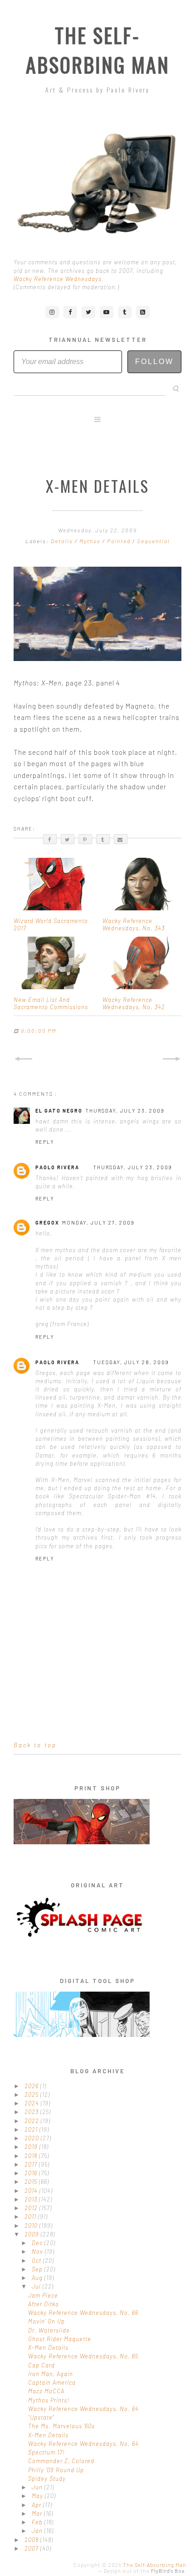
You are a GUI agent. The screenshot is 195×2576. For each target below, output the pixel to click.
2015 (32, 2182)
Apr (37, 2505)
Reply (45, 1142)
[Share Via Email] (121, 839)
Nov (38, 2251)
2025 (32, 2095)
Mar (38, 2513)
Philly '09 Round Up (56, 2470)
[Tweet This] (68, 839)
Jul (37, 2286)
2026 (32, 2086)
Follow (154, 362)
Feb (38, 2522)
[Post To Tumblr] (103, 839)
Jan (38, 2531)
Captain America (52, 2382)
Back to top (35, 1745)
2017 (32, 2164)
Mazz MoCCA (46, 2391)
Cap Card (41, 2365)
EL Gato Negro (59, 1111)
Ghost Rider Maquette (60, 2339)
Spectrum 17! (46, 2452)
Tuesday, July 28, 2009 (131, 1362)
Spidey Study (47, 2479)
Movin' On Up (46, 2321)
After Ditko (44, 2304)
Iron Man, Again (51, 2374)
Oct (37, 2260)
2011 (31, 2216)
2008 (32, 2540)
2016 (32, 2173)
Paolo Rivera (57, 1167)
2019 (32, 2147)
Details (63, 541)
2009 (33, 2234)
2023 (32, 2112)
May (38, 2496)
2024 (33, 2103)
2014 (32, 2191)
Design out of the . (145, 2571)
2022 (33, 2121)
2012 (32, 2208)
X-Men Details (48, 2348)
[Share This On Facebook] (50, 839)
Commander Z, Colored (61, 2461)
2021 (32, 2129)
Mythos (91, 541)
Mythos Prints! (49, 2400)
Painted (120, 541)
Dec (38, 2243)
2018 (32, 2156)
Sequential (154, 541)
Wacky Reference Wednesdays (58, 279)
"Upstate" (41, 2417)
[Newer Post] (23, 1059)
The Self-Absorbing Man (98, 50)
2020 (33, 2138)
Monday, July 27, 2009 (98, 1222)
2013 (32, 2199)
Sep (38, 2269)
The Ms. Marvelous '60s (61, 2426)
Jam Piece (43, 2295)
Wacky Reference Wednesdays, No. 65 (83, 2356)
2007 (32, 2548)
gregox (47, 1222)
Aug (38, 2278)
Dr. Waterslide (49, 2330)
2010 (32, 2226)
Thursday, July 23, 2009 (125, 1111)
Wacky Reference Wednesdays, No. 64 (83, 2409)
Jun (38, 2487)
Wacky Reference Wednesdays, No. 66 (83, 2313)
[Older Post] (172, 1059)
